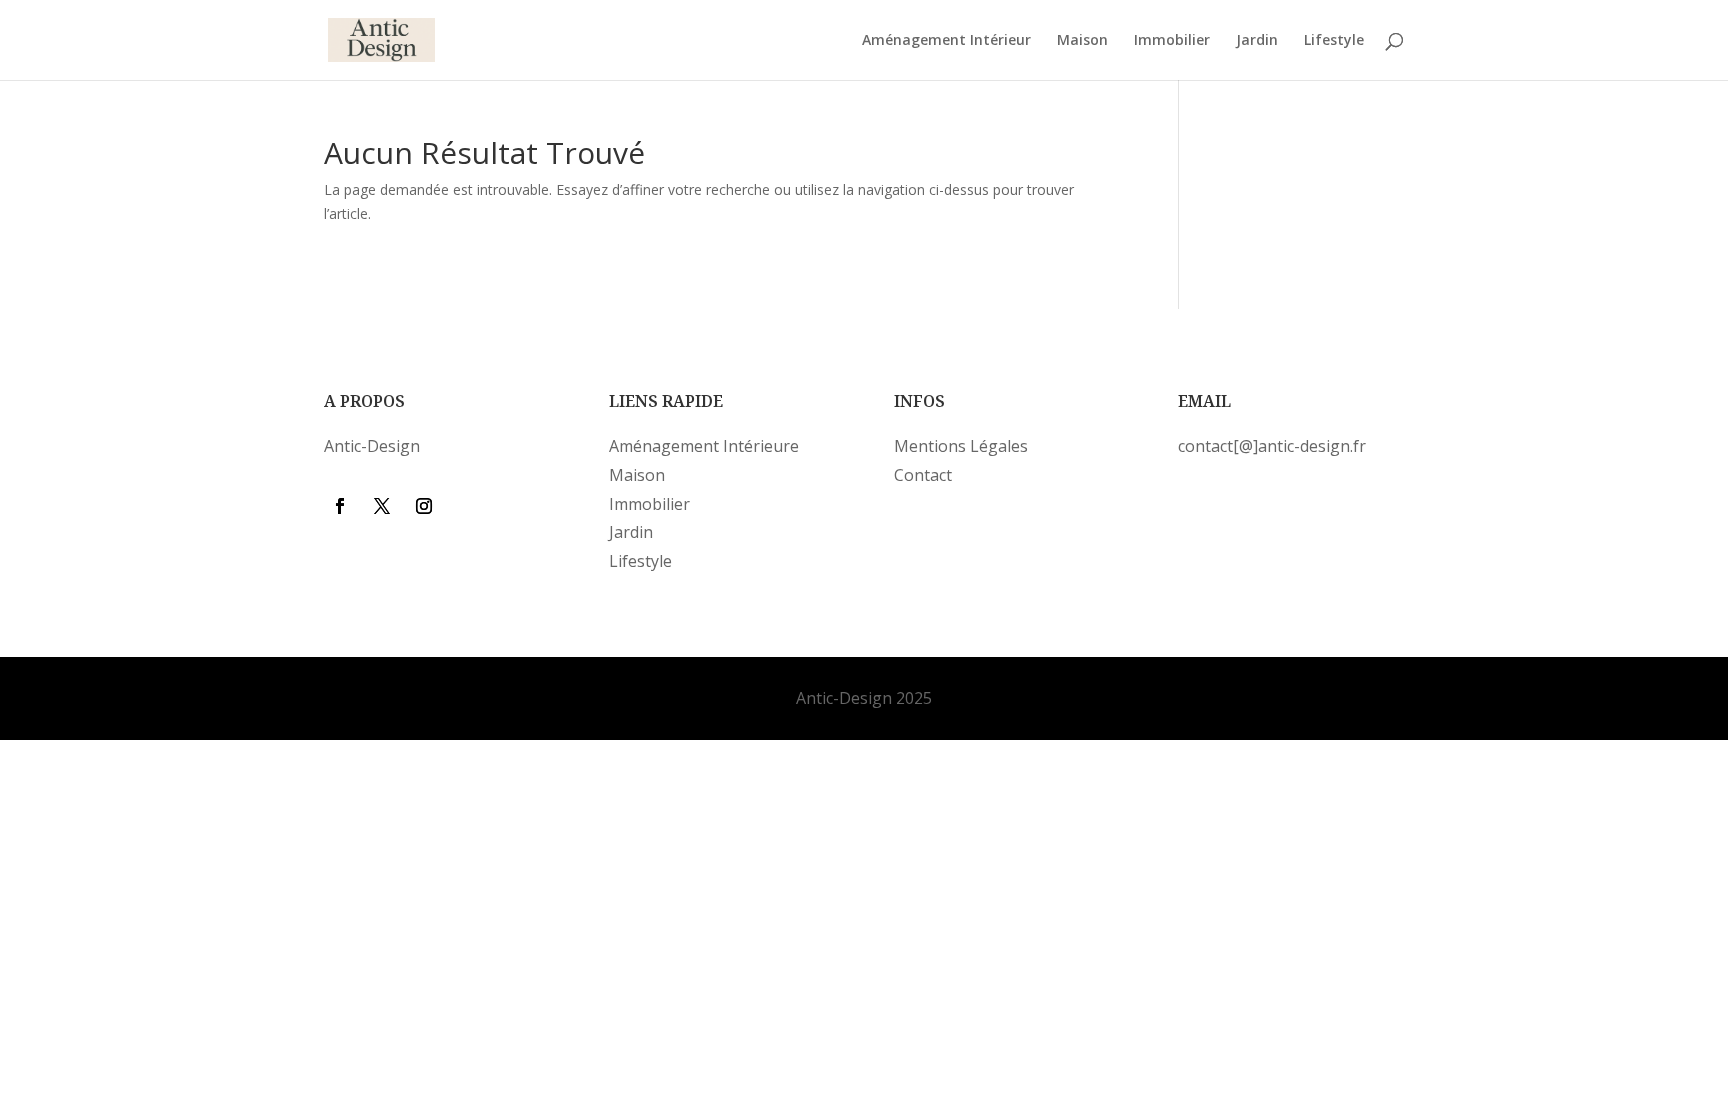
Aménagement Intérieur (946, 41)
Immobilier (1172, 41)
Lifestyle (1334, 41)
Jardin (1257, 41)
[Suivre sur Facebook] (340, 506)
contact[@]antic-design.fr (1272, 446)
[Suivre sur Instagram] (424, 506)
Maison (1082, 41)
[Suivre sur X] (382, 506)
